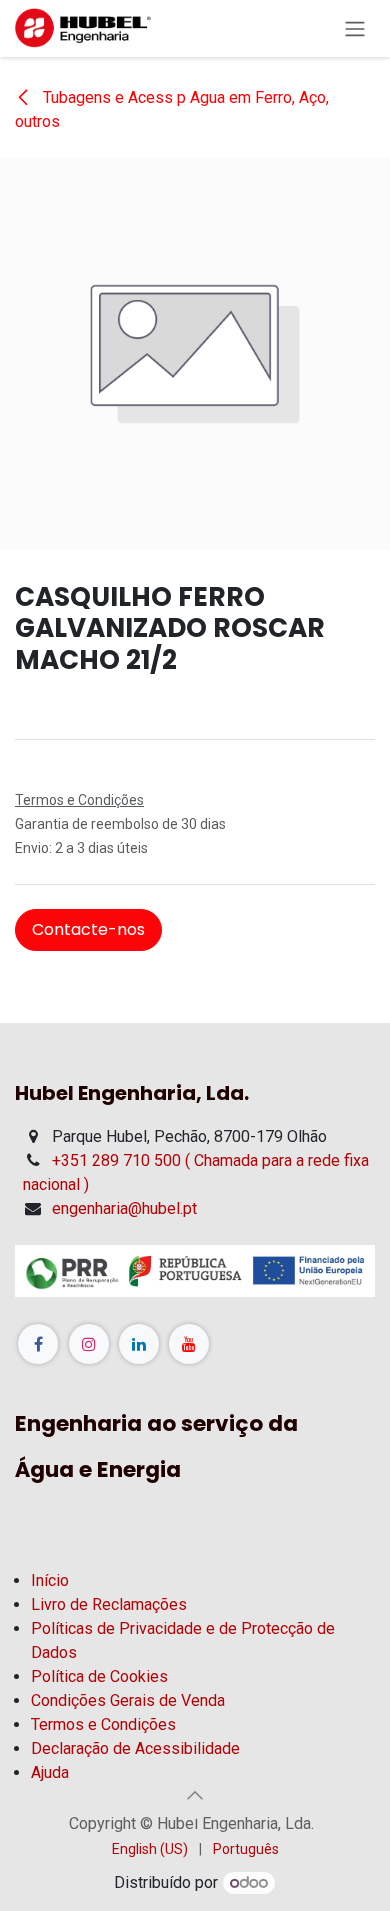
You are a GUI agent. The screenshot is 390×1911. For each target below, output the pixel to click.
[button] (195, 1795)
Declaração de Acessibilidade (135, 1748)
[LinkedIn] (139, 1344)
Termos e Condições (103, 1724)
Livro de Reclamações (109, 1604)
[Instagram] (89, 1344)
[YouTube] (189, 1344)
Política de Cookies (99, 1676)
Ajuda (50, 1772)
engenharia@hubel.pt (124, 1208)
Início (50, 1580)
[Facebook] (38, 1344)
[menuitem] (150, 1849)
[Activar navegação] (355, 28)
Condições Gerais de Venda (128, 1700)
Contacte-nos (88, 929)
